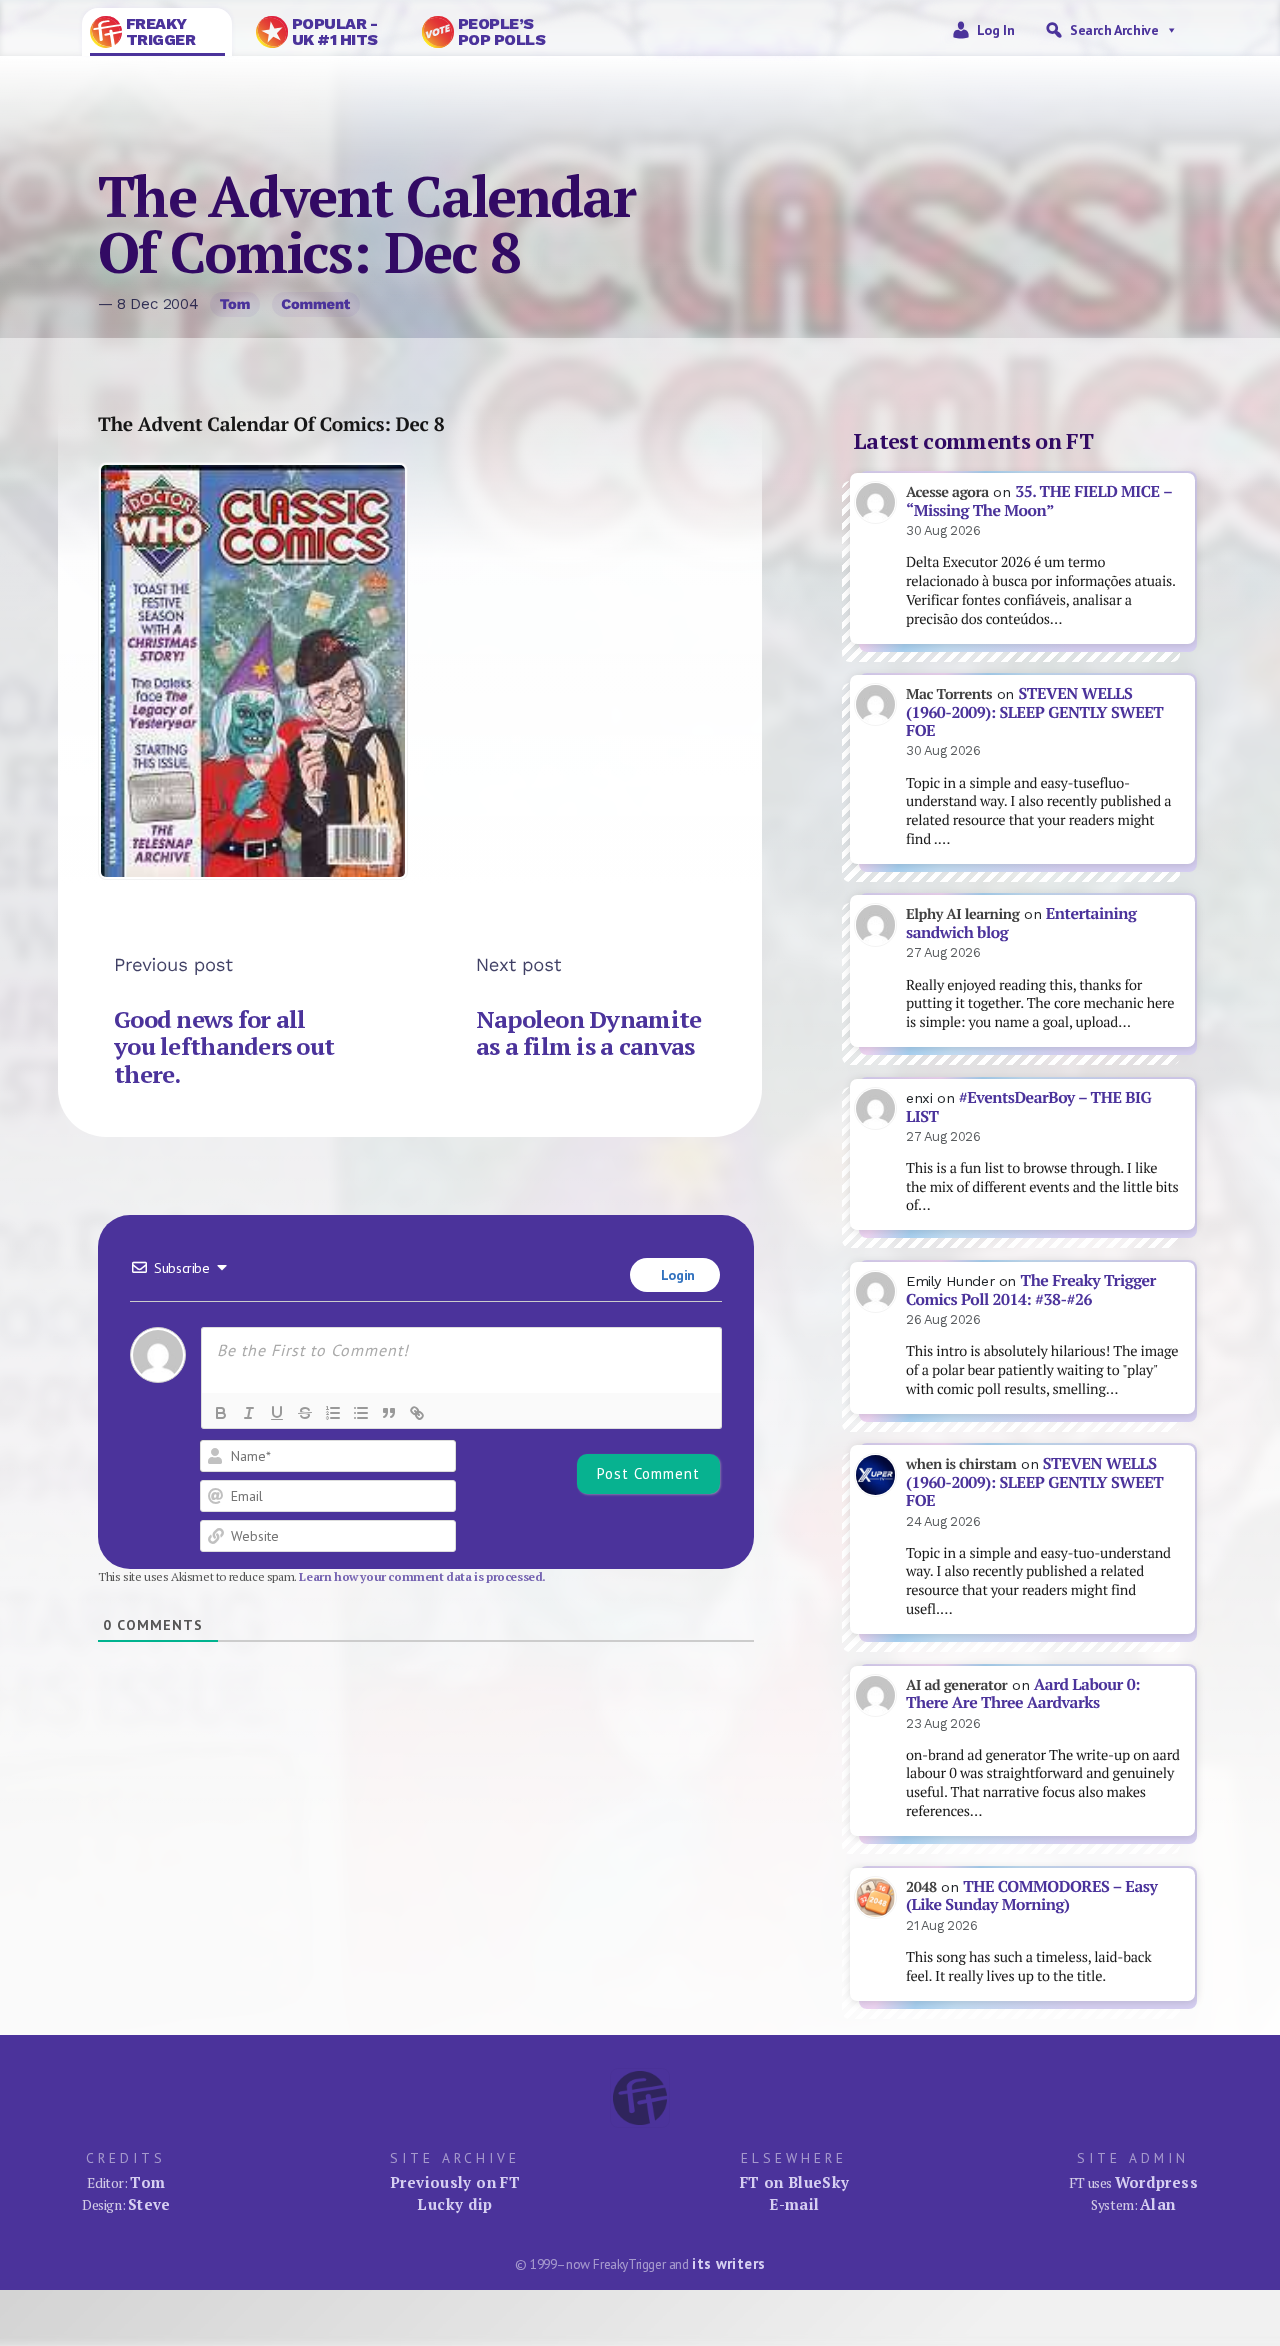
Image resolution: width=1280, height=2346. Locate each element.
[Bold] (221, 1413)
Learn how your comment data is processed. (422, 1576)
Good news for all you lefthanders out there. (224, 1046)
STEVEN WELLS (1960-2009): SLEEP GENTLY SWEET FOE (1034, 712)
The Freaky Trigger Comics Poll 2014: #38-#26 (1031, 1290)
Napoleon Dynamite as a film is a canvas (589, 1033)
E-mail (794, 2204)
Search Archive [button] (1114, 30)
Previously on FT (455, 2182)
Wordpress (1156, 2182)
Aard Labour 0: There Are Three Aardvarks (1023, 1694)
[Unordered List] (361, 1413)
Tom (235, 304)
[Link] (417, 1413)
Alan (1158, 2204)
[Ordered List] (333, 1413)
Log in (996, 30)
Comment (315, 304)
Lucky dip (454, 2204)
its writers (728, 2263)
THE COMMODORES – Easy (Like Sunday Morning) (1031, 1896)
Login (676, 1275)
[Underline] (277, 1413)
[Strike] (305, 1413)
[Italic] (249, 1413)
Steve (149, 2204)
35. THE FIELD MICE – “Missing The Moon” (1039, 501)
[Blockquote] (389, 1413)
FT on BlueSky (795, 2182)
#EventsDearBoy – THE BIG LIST (1028, 1107)
